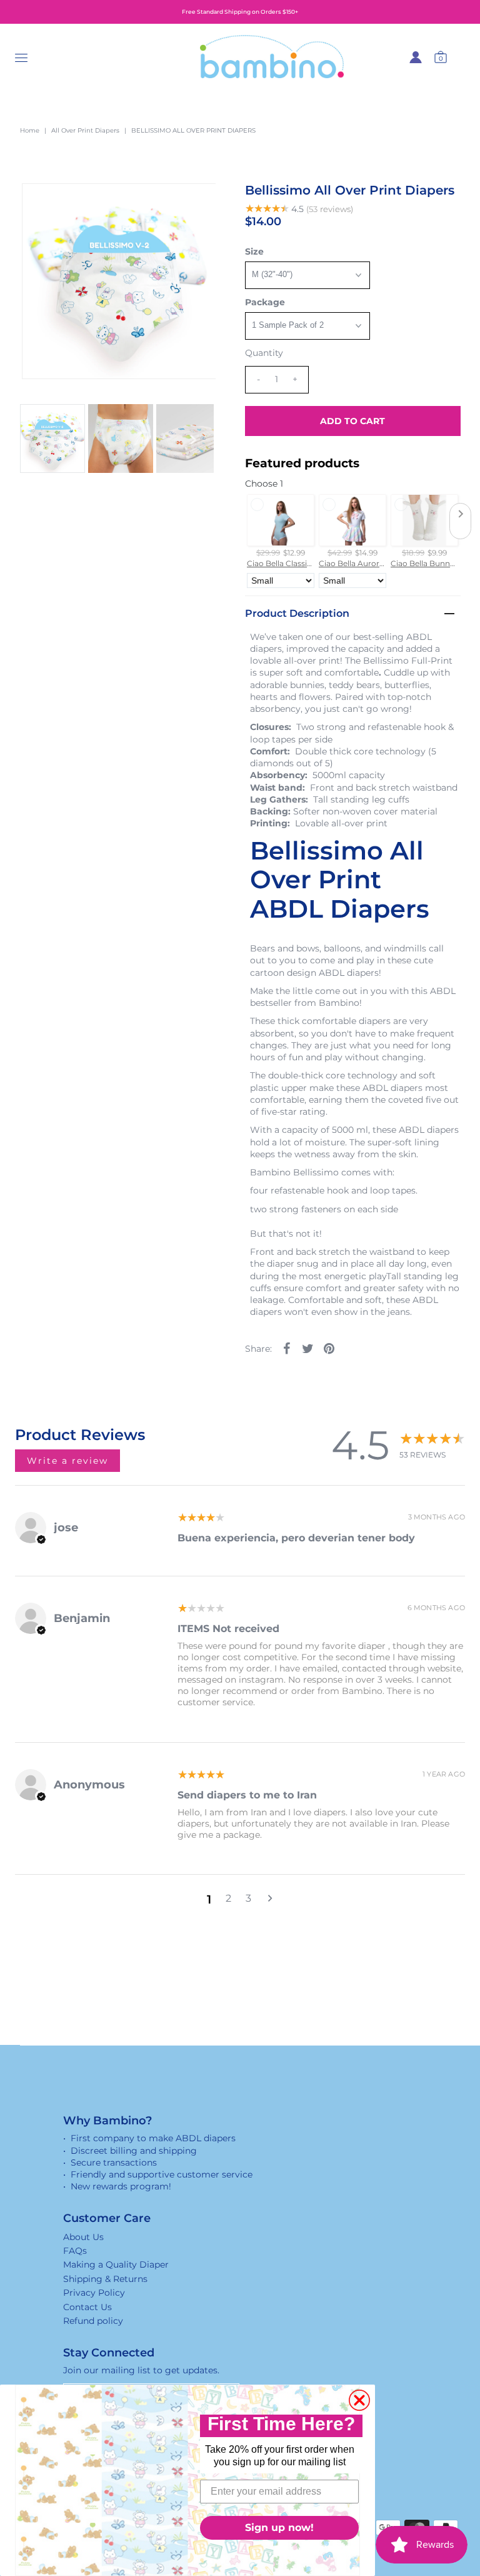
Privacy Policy (94, 2293)
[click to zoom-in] (196, 203)
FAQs (75, 2251)
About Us (83, 2237)
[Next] (72, 203)
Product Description (297, 613)
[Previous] (42, 203)
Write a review (67, 1461)
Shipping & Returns (105, 2279)
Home (30, 130)
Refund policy (93, 2321)
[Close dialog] (359, 2400)
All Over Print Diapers (85, 130)
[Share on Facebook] (287, 1348)
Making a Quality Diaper (116, 2264)
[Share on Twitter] (308, 1348)
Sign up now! (279, 2528)
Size (254, 251)
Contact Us (87, 2307)
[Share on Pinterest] (329, 1348)
